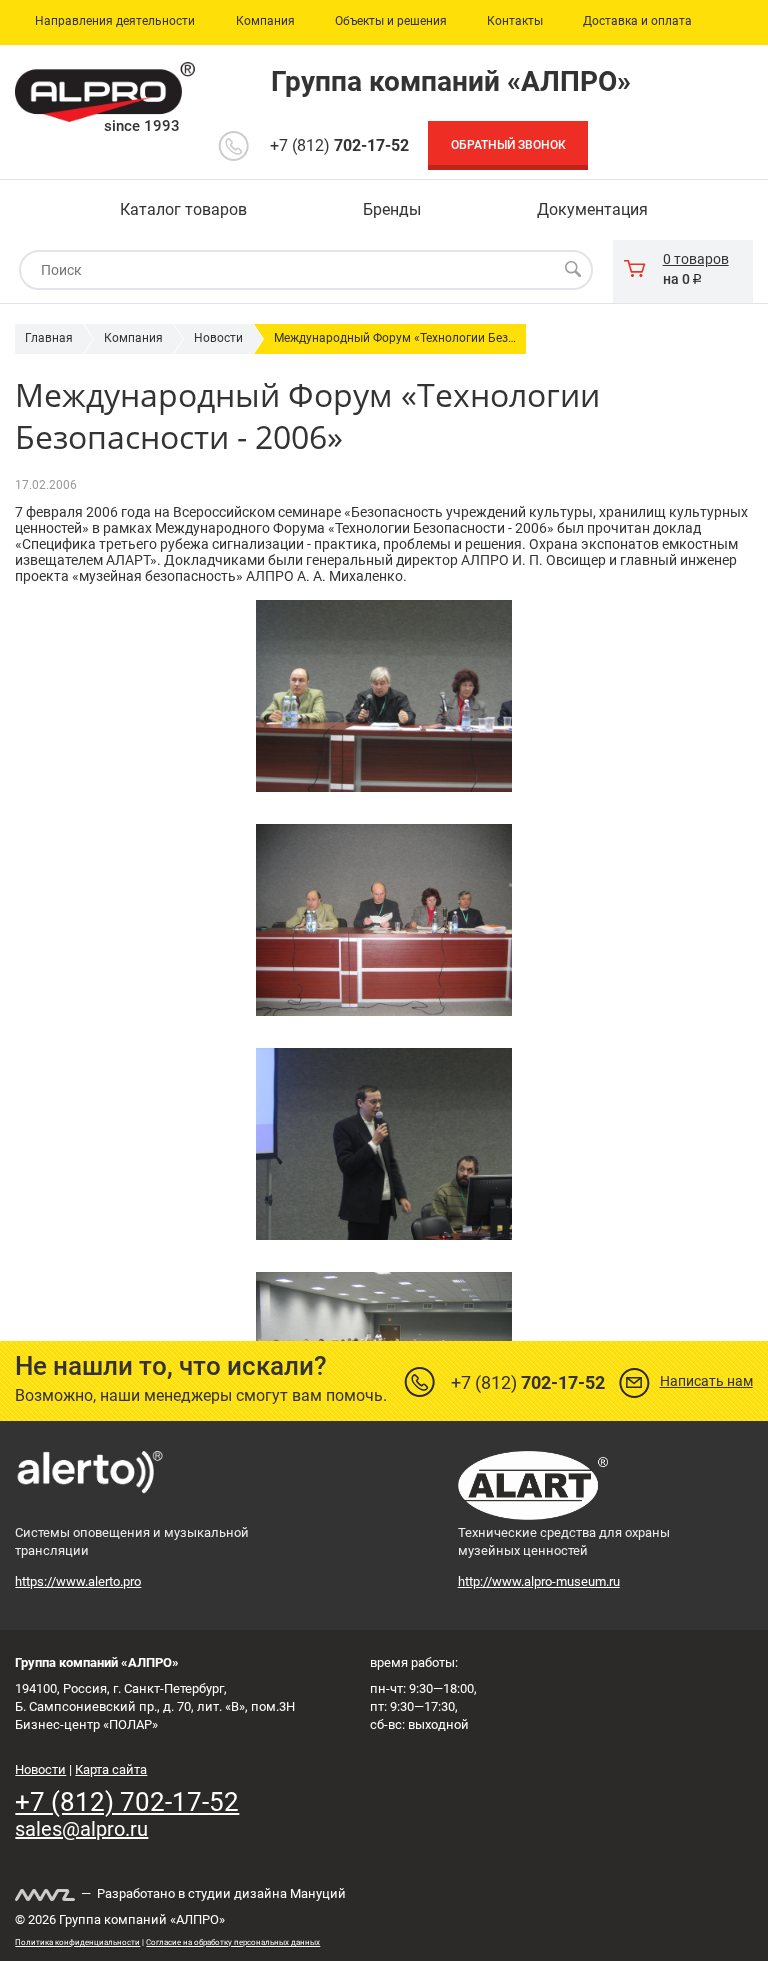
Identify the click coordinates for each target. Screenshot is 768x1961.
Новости (218, 338)
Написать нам (706, 1381)
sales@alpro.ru (81, 1829)
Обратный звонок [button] (508, 145)
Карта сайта (111, 1769)
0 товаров (696, 259)
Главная (49, 338)
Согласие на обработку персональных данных (233, 1942)
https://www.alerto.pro (78, 1581)
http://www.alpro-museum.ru (539, 1581)
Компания (133, 338)
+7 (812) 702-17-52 (127, 1802)
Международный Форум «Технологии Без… (395, 338)
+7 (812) (339, 145)
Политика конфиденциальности (77, 1942)
